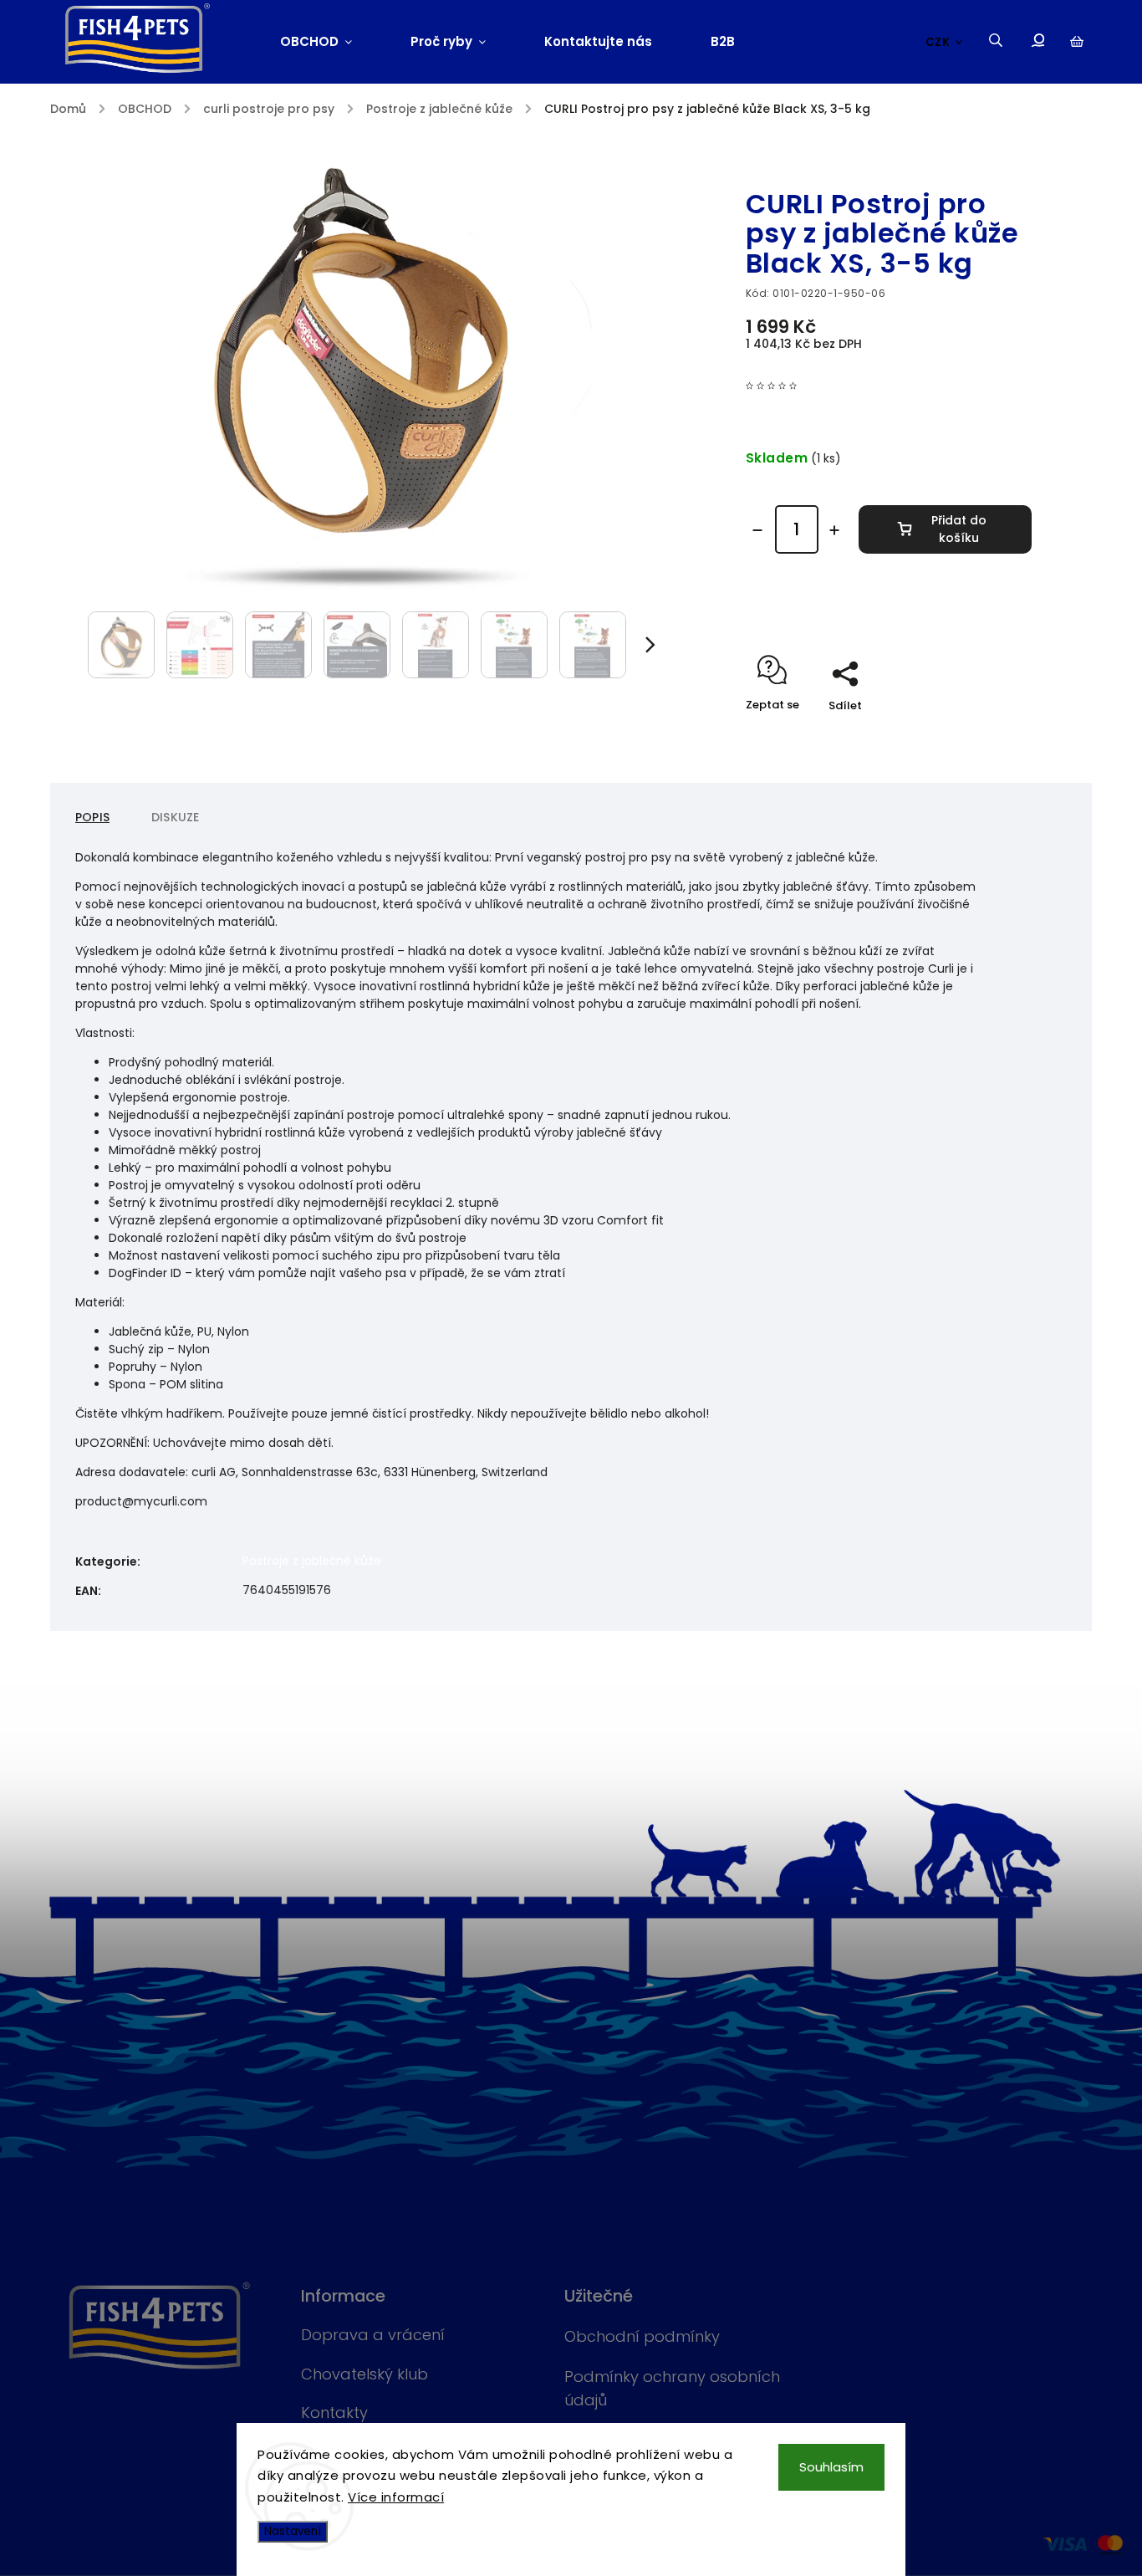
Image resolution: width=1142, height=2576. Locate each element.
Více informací (396, 2497)
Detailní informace (800, 604)
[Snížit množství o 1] (757, 530)
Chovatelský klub (365, 2374)
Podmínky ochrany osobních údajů (672, 2388)
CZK (938, 42)
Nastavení (293, 2531)
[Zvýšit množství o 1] (834, 530)
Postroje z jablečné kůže (312, 1561)
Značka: (789, 168)
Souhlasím (831, 2467)
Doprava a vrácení (373, 2335)
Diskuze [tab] (175, 817)
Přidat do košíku (959, 529)
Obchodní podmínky (642, 2336)
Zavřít (976, 735)
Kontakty (334, 2412)
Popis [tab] (92, 817)
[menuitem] (331, 42)
